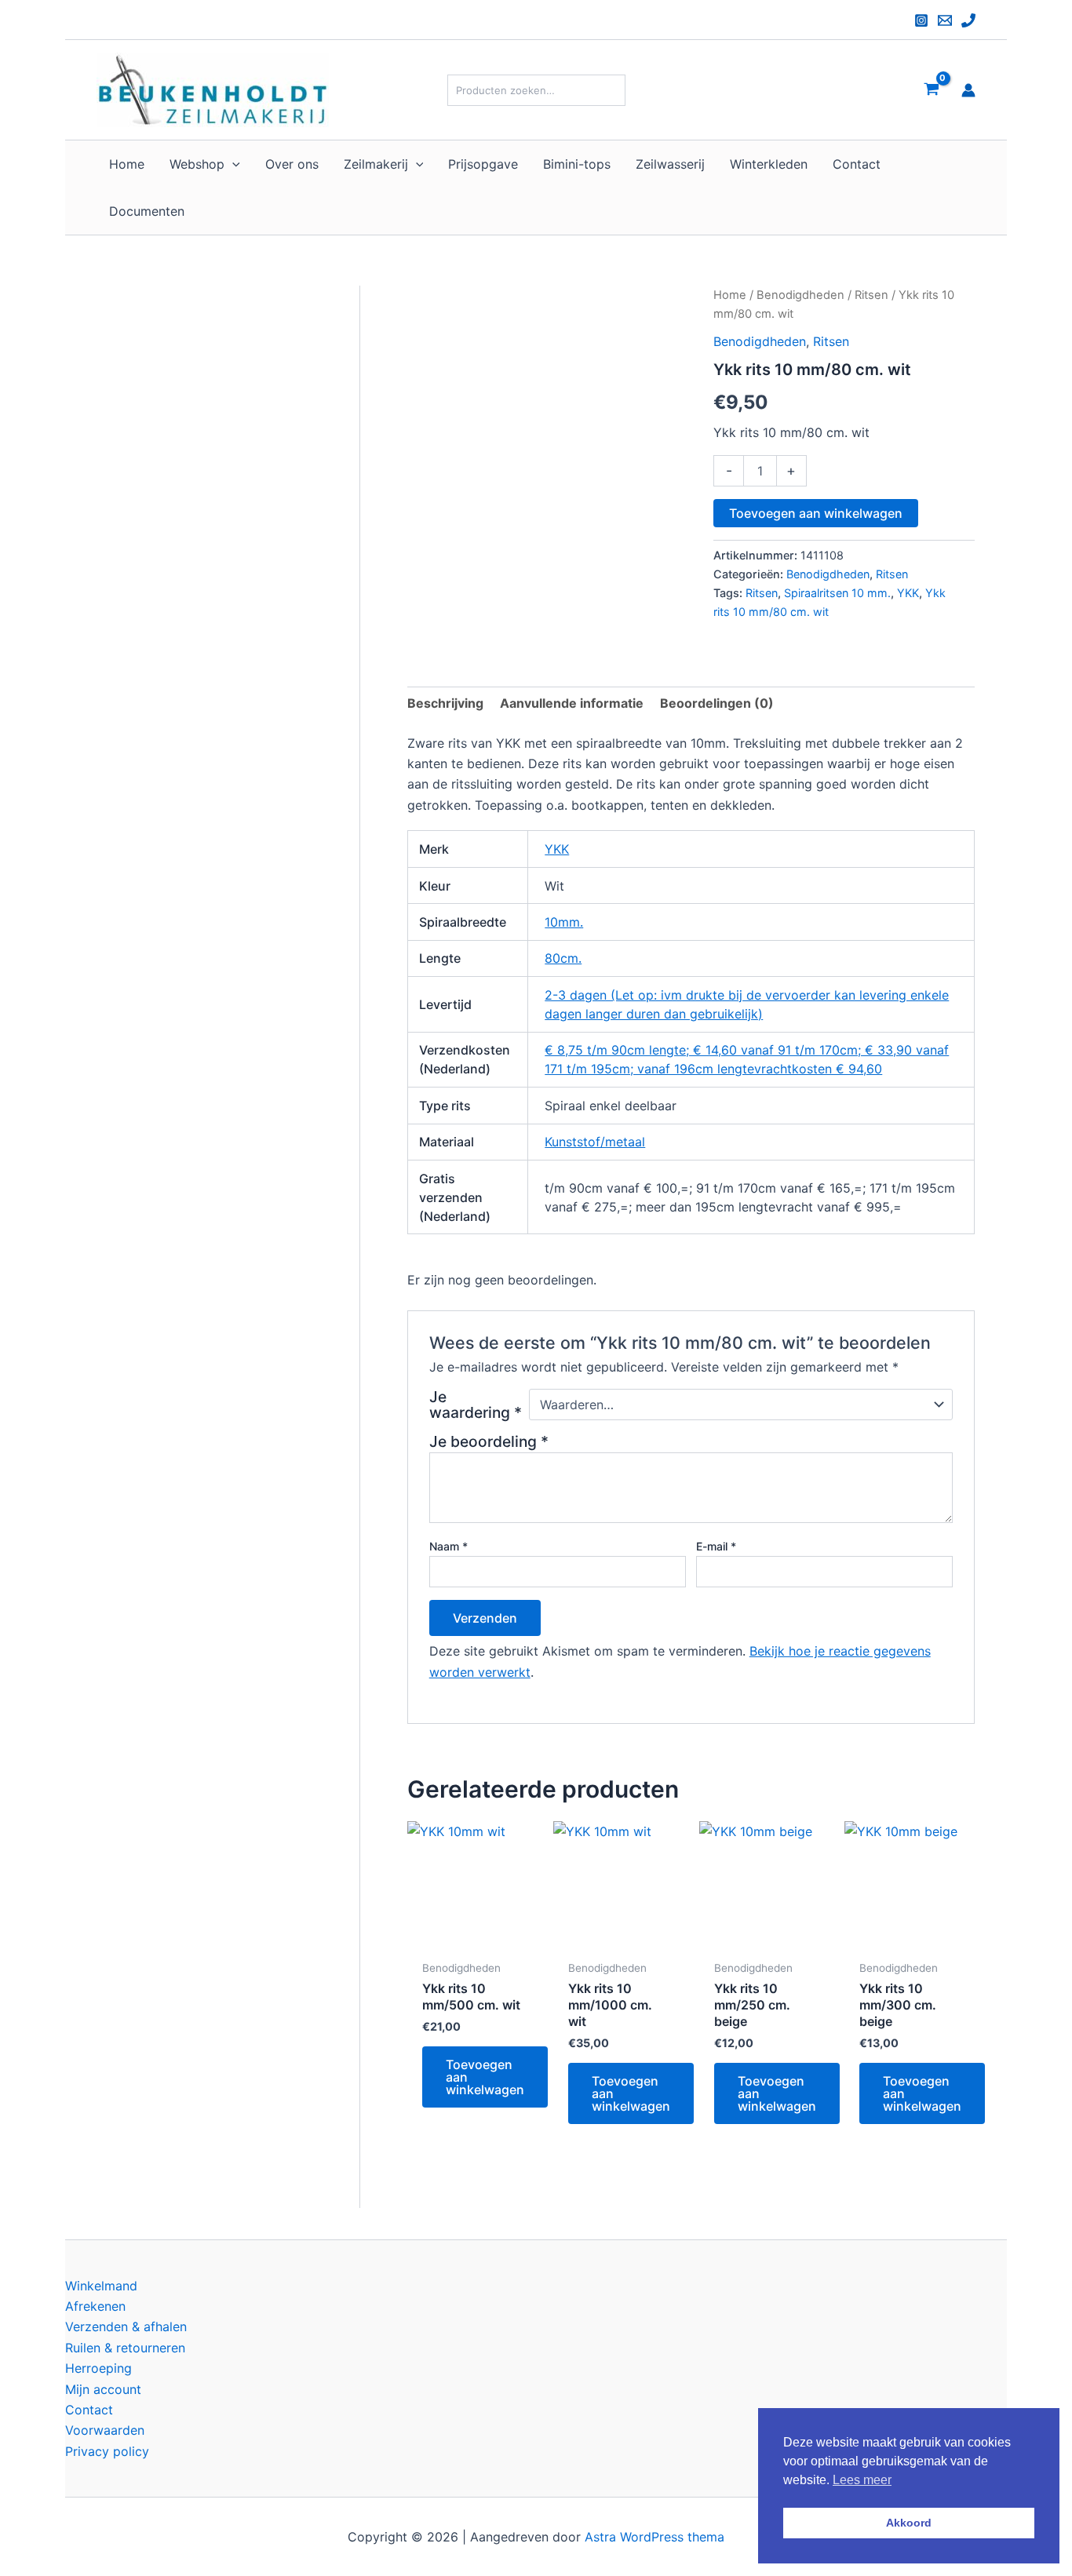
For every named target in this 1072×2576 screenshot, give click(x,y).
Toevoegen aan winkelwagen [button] (485, 2077)
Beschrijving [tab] (445, 703)
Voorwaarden (105, 2430)
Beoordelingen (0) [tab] (717, 703)
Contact (89, 2410)
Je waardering (476, 1405)
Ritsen (871, 295)
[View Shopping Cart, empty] (931, 90)
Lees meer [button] (862, 2480)
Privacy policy (107, 2451)
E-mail (716, 1546)
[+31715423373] (968, 20)
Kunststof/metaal (595, 1142)
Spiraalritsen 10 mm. (837, 593)
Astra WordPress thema (655, 2537)
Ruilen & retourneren (125, 2348)
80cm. (563, 958)
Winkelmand (101, 2286)
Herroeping (98, 2368)
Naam (448, 1546)
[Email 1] (945, 20)
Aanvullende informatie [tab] (572, 703)
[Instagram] (921, 20)
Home (730, 295)
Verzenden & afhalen (126, 2326)
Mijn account (103, 2389)
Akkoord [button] (909, 2523)
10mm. (564, 922)
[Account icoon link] (968, 90)
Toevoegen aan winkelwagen (816, 513)
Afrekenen (95, 2306)
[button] (232, 164)
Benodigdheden (800, 295)
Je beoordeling (489, 1441)
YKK (908, 593)
